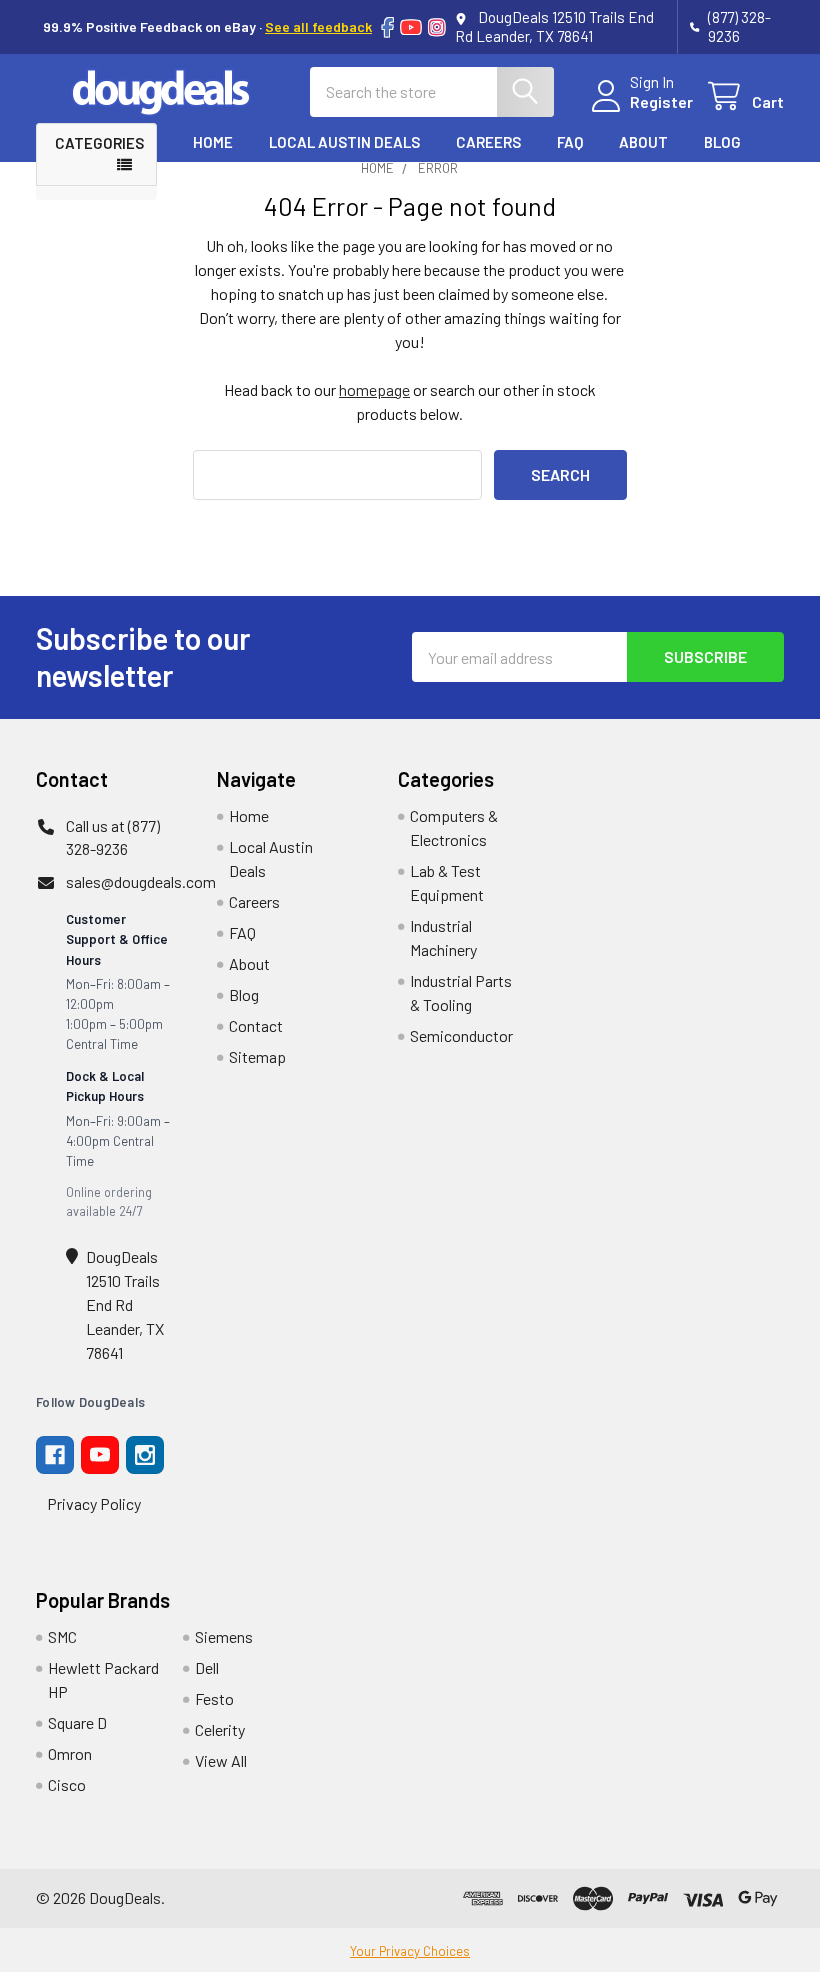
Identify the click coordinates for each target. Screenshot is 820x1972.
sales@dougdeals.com (141, 881)
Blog (722, 142)
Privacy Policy (94, 1503)
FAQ (570, 142)
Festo (214, 1698)
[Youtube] (100, 1455)
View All (221, 1760)
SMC (62, 1636)
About (643, 142)
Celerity (220, 1729)
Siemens (224, 1636)
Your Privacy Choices (410, 1951)
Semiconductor (461, 1035)
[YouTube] (411, 27)
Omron (70, 1753)
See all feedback (318, 26)
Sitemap (257, 1056)
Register (661, 101)
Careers (488, 142)
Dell (207, 1667)
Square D (77, 1722)
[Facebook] (387, 27)
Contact (227, 180)
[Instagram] (437, 27)
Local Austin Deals (344, 142)
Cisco (67, 1784)
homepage (374, 389)
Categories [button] (99, 143)
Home (213, 142)
